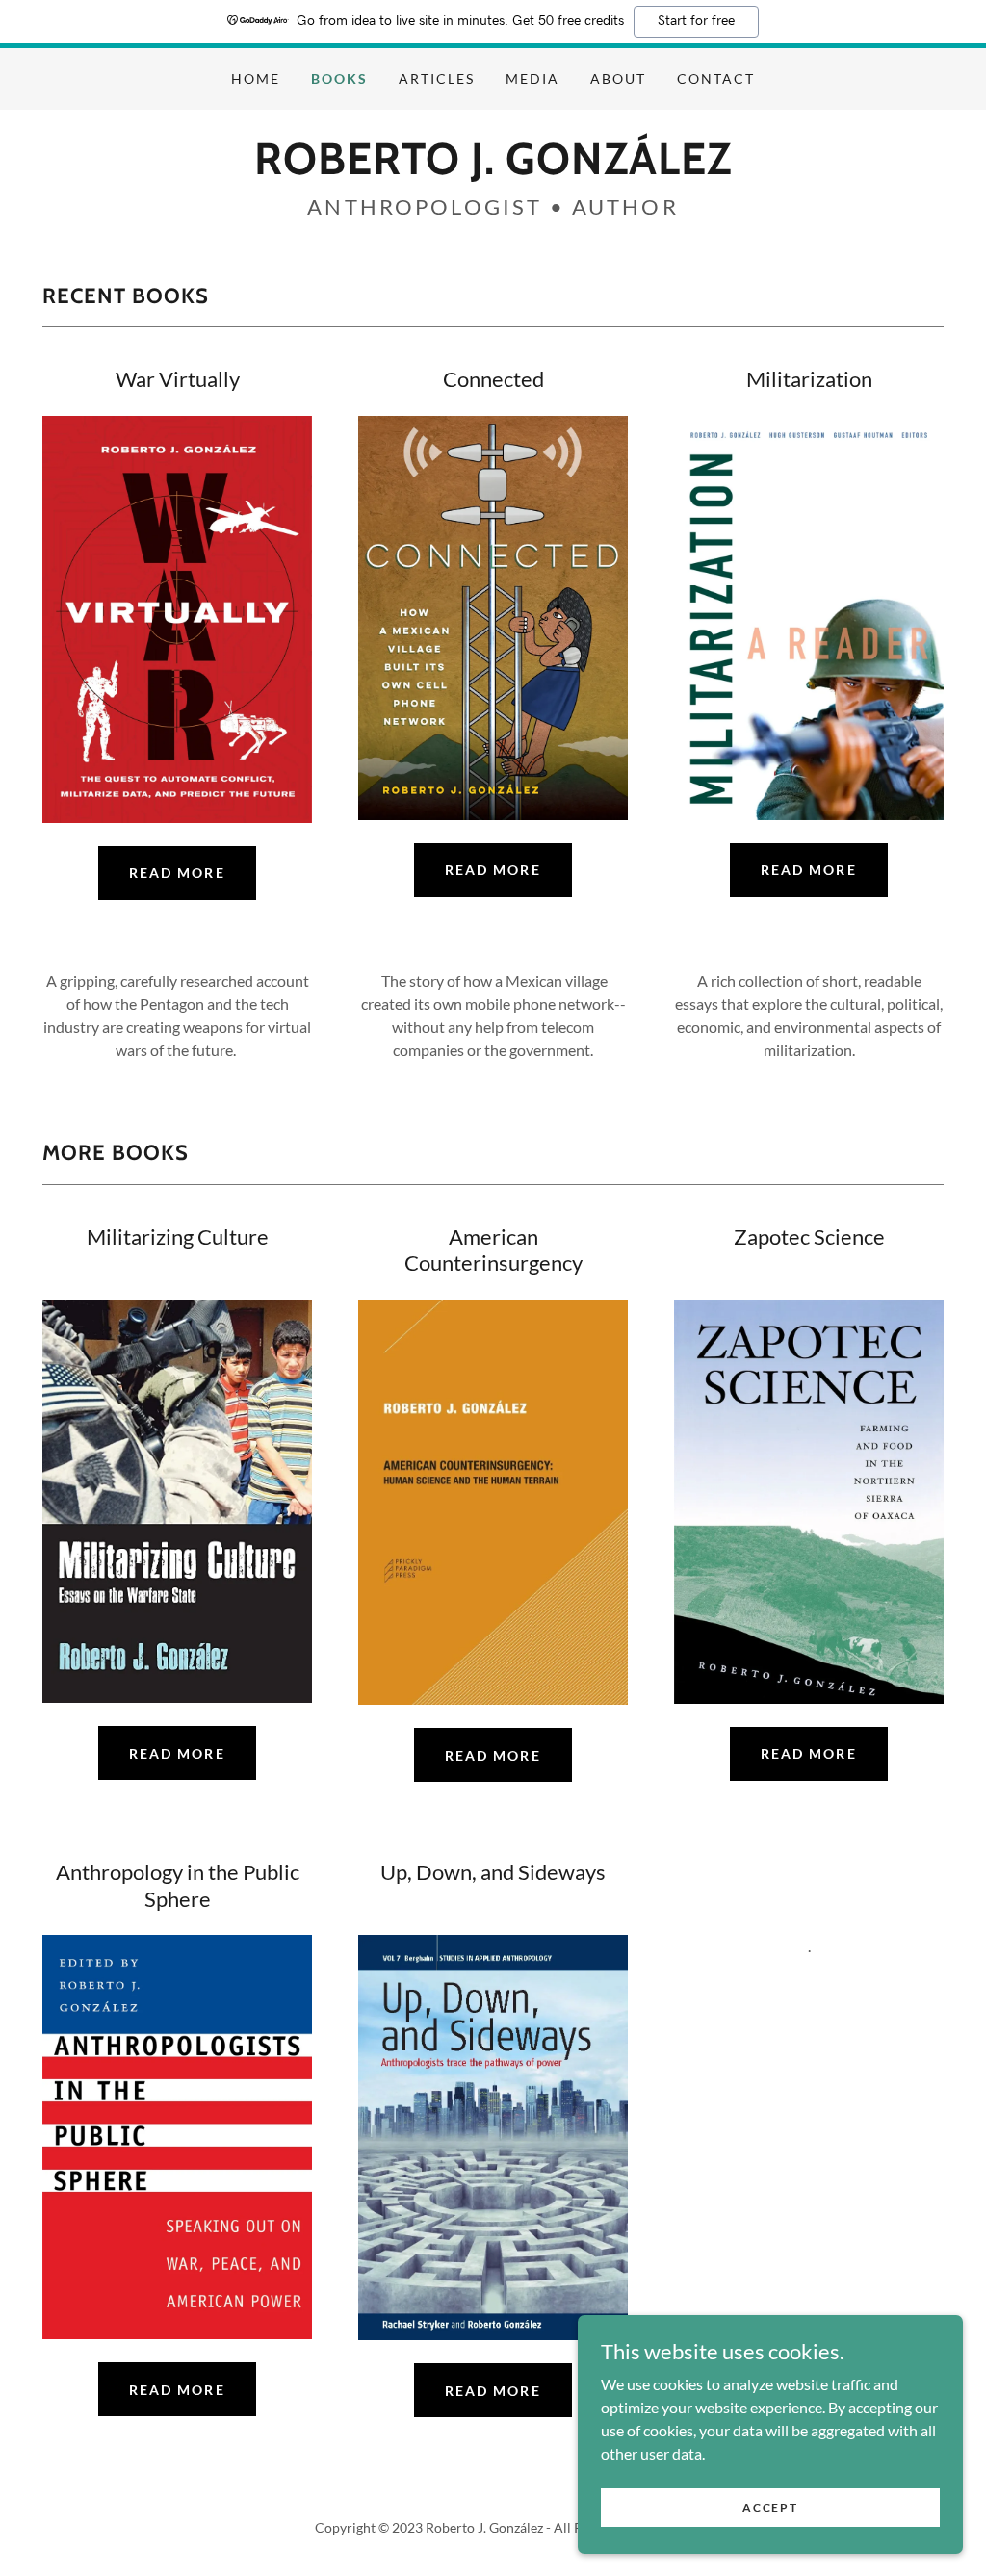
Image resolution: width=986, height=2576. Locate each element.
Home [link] (256, 78)
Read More (808, 870)
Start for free (696, 21)
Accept (770, 2507)
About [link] (618, 78)
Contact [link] (716, 78)
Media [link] (532, 78)
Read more (177, 2390)
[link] (493, 168)
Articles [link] (437, 78)
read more (177, 873)
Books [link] (339, 78)
